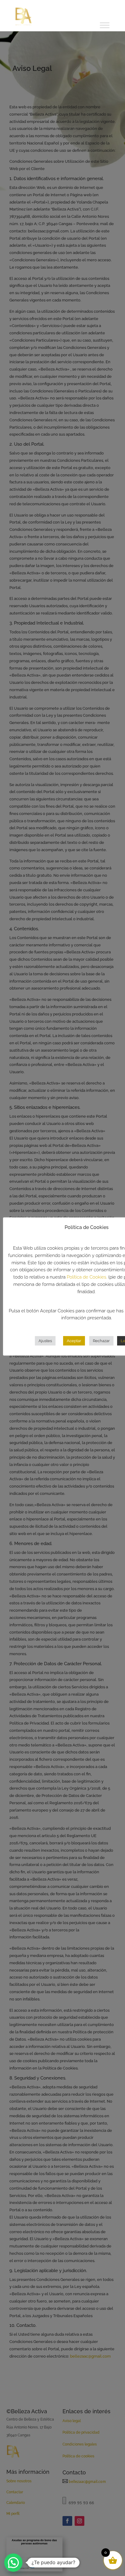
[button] (13, 2563)
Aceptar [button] (74, 1341)
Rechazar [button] (101, 1341)
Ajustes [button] (45, 1341)
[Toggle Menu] (105, 25)
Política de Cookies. (87, 1277)
